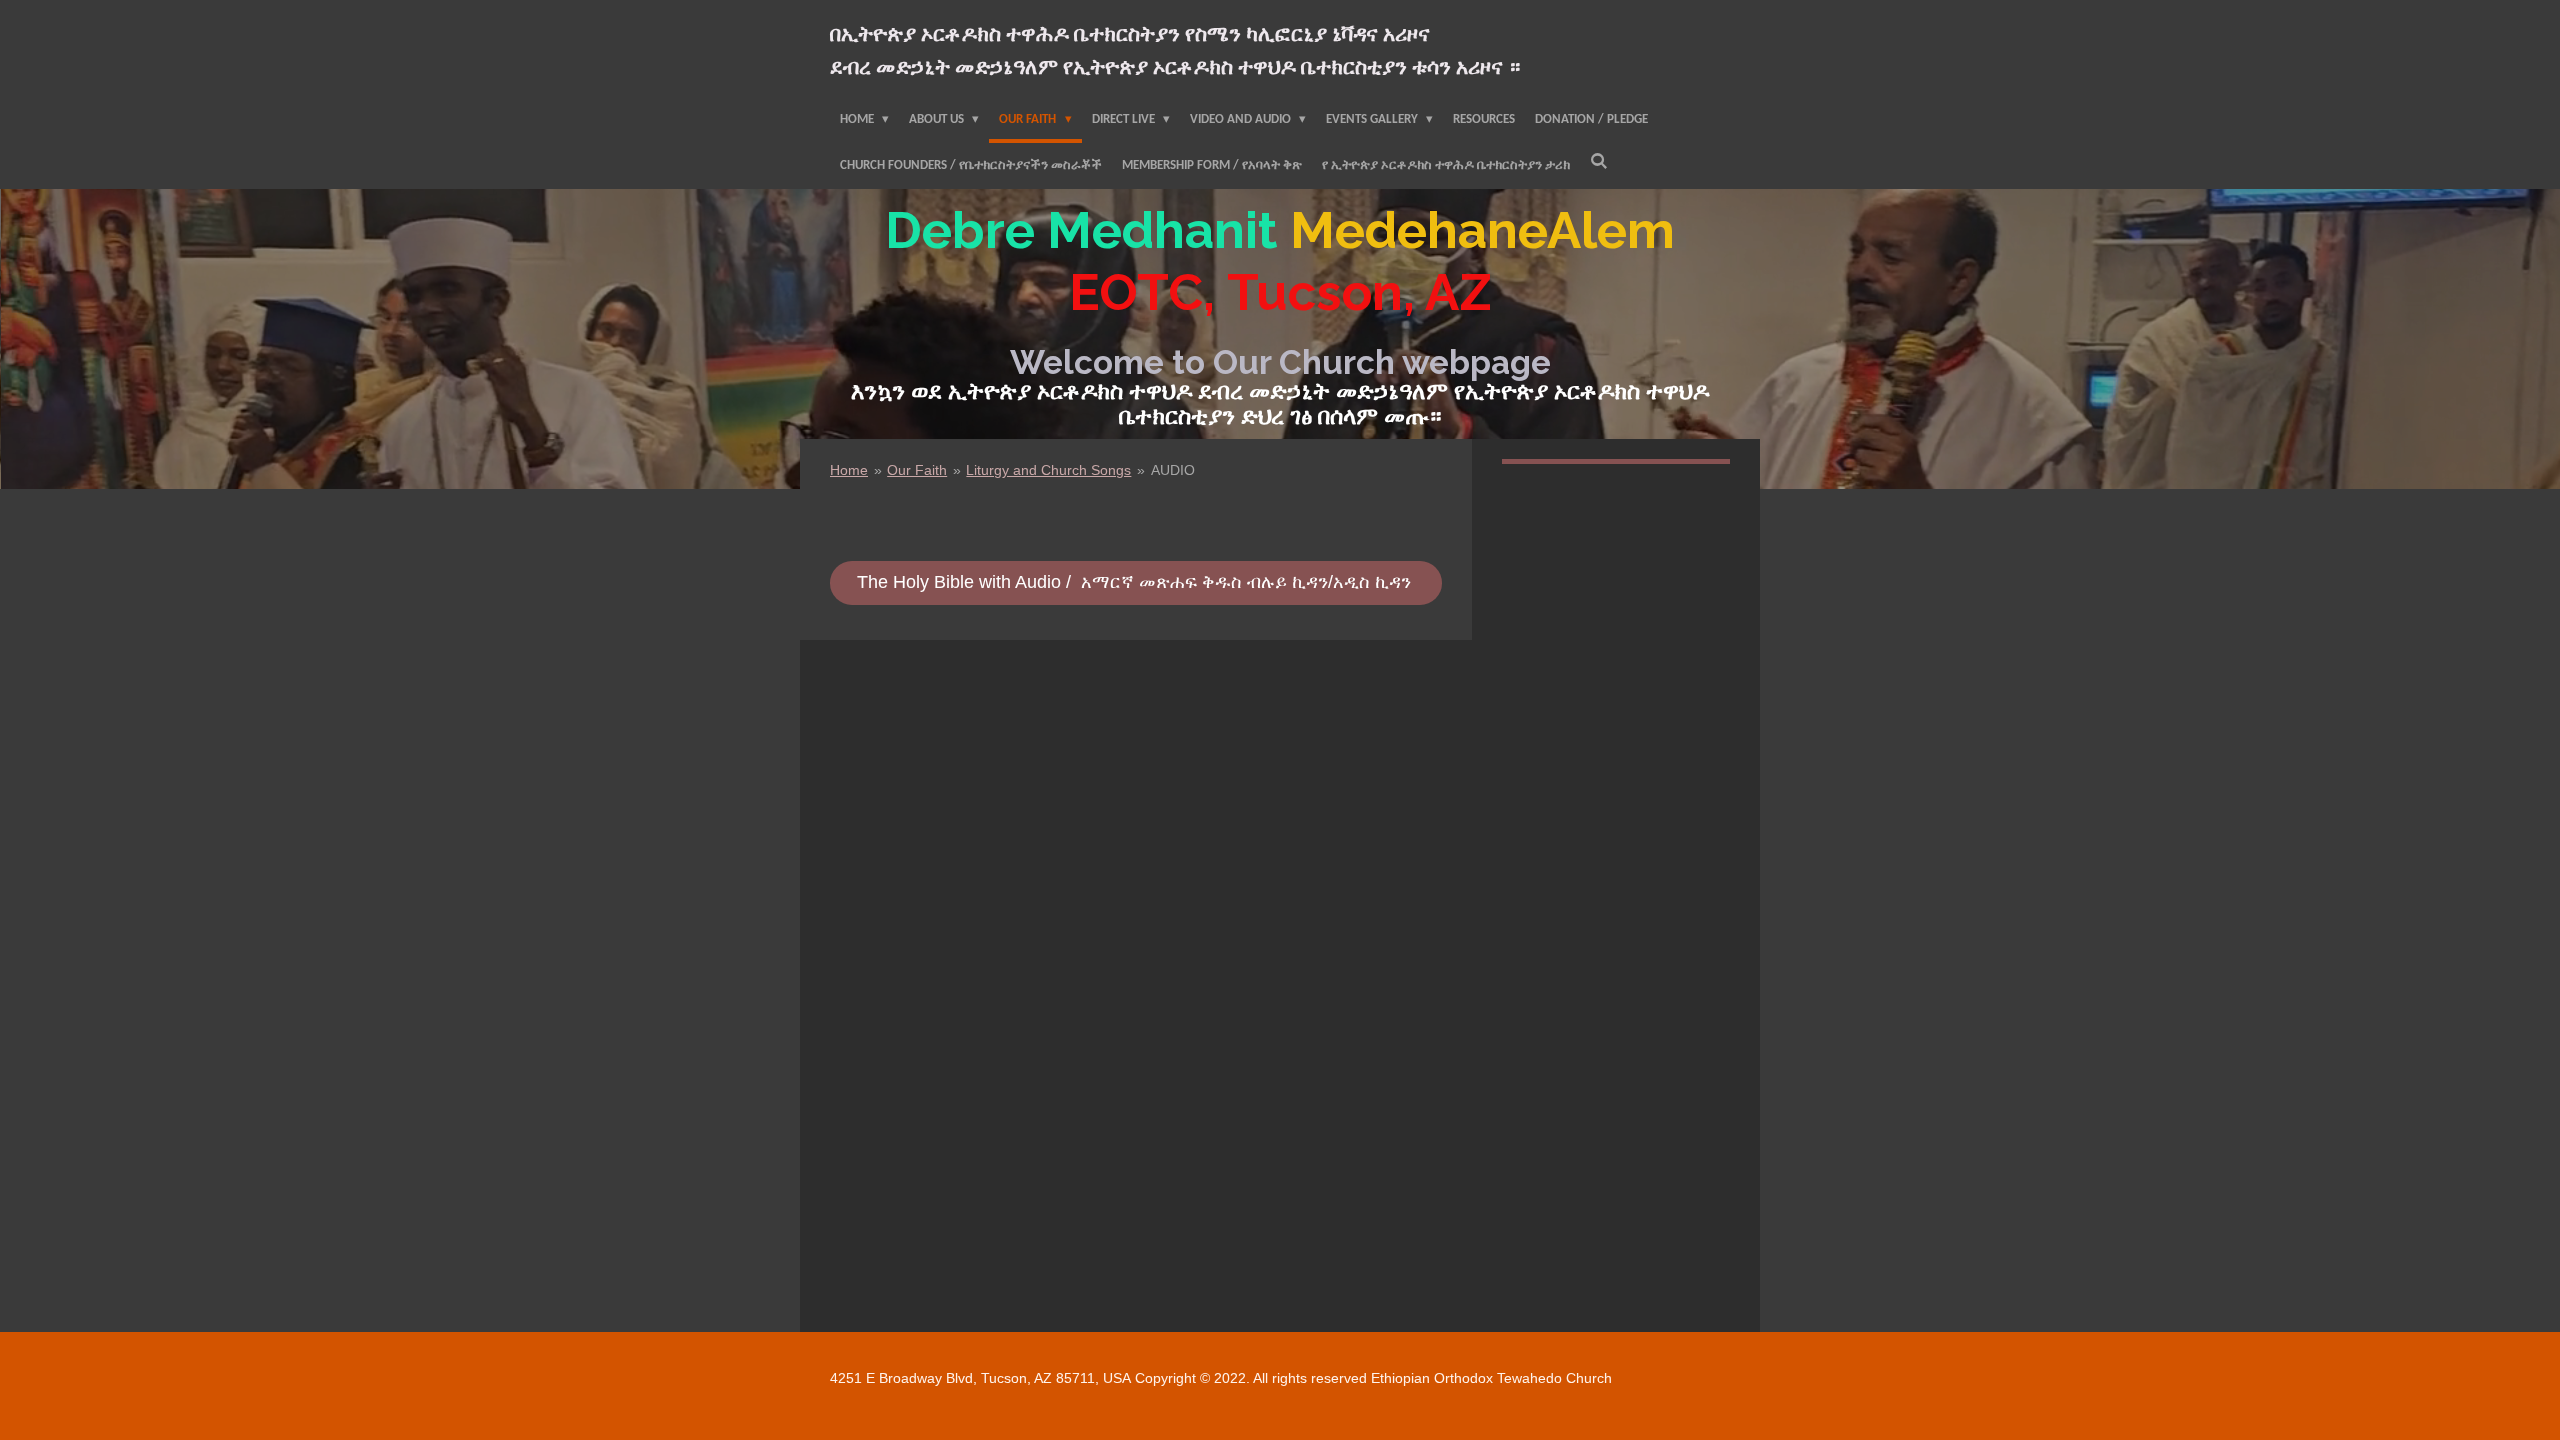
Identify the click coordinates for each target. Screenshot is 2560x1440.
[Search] (1599, 163)
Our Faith (917, 470)
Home (849, 470)
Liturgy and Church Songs (1048, 470)
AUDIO (1173, 470)
